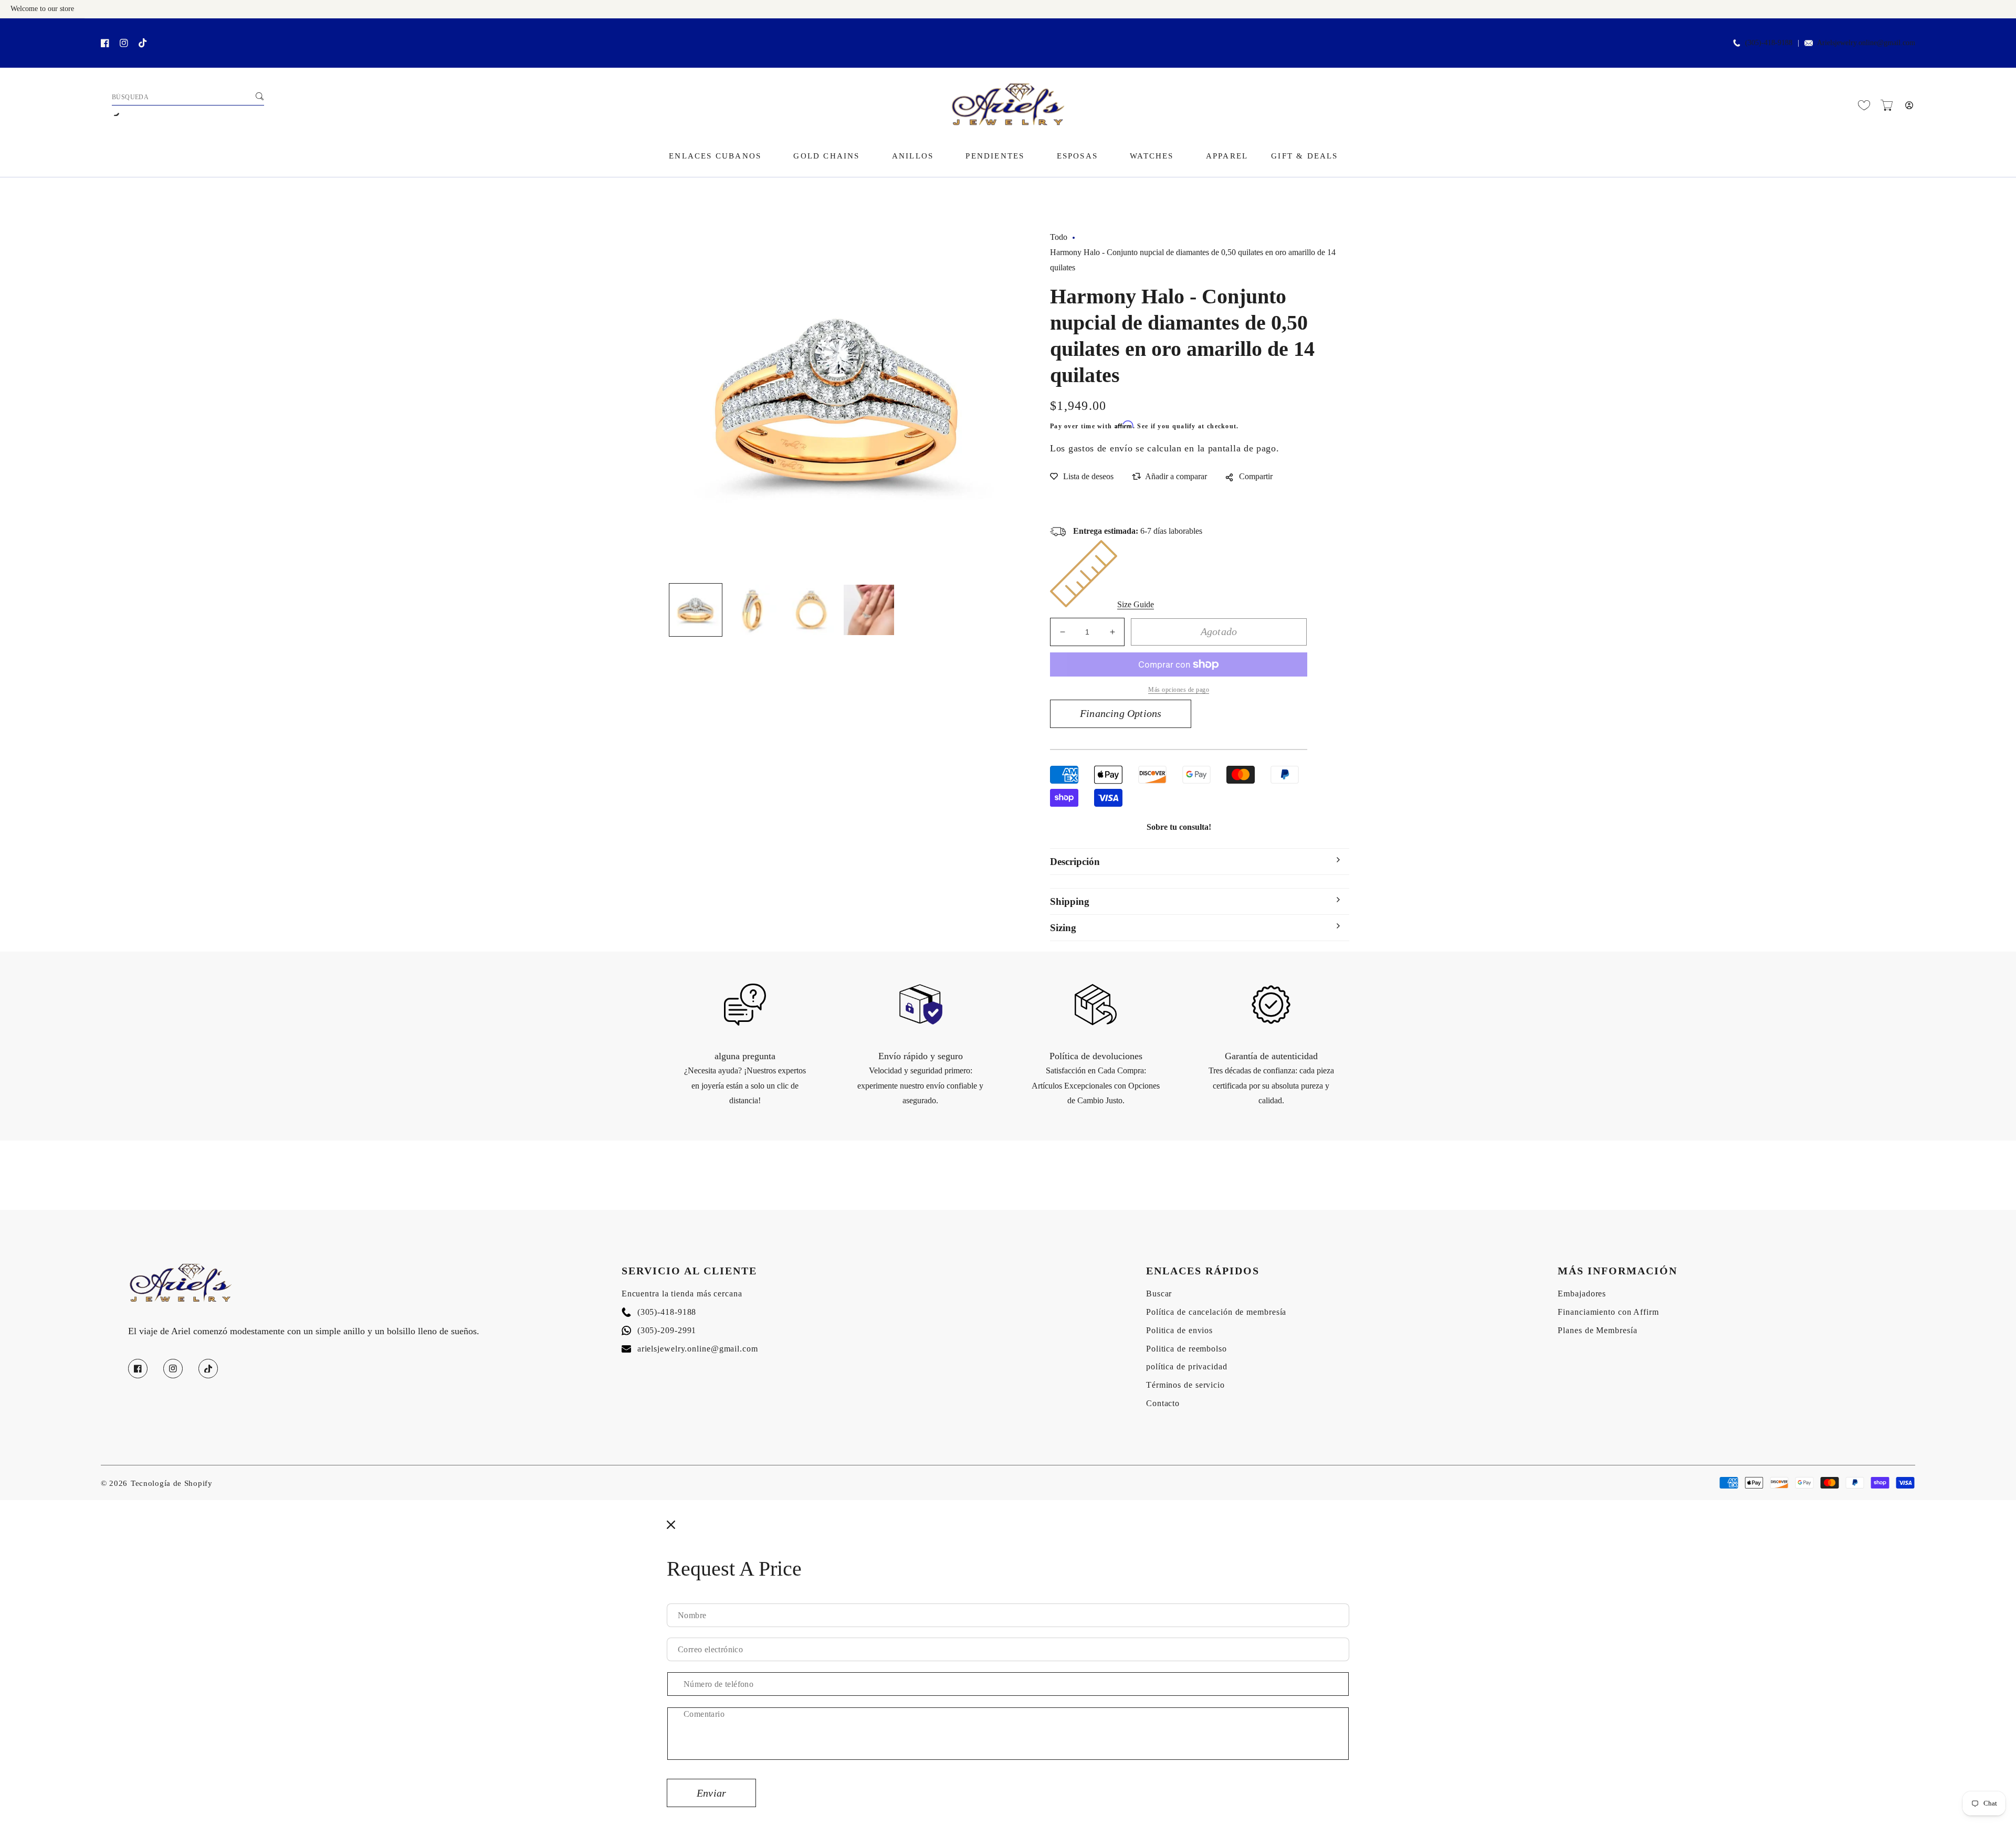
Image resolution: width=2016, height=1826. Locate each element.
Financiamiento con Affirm (1608, 1312)
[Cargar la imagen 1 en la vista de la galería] (696, 610)
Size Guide (1136, 604)
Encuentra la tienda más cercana (682, 1294)
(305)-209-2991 (659, 1330)
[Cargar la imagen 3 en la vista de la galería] (811, 610)
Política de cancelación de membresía (1216, 1312)
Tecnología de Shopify (172, 1483)
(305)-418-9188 (659, 1312)
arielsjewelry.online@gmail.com (690, 1349)
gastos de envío (1101, 448)
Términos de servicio (1185, 1385)
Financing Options (1121, 713)
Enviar (711, 1793)
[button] (1887, 105)
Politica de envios (1179, 1330)
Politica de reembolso (1186, 1349)
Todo (1059, 237)
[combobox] (188, 98)
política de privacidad (1187, 1366)
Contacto (1163, 1403)
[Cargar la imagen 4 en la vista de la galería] (869, 610)
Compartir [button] (1256, 476)
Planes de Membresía (1597, 1330)
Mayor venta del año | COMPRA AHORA (131, 30)
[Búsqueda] (259, 96)
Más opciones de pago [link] (1179, 690)
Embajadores (1582, 1294)
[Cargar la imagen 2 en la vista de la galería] (753, 610)
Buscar (1159, 1294)
